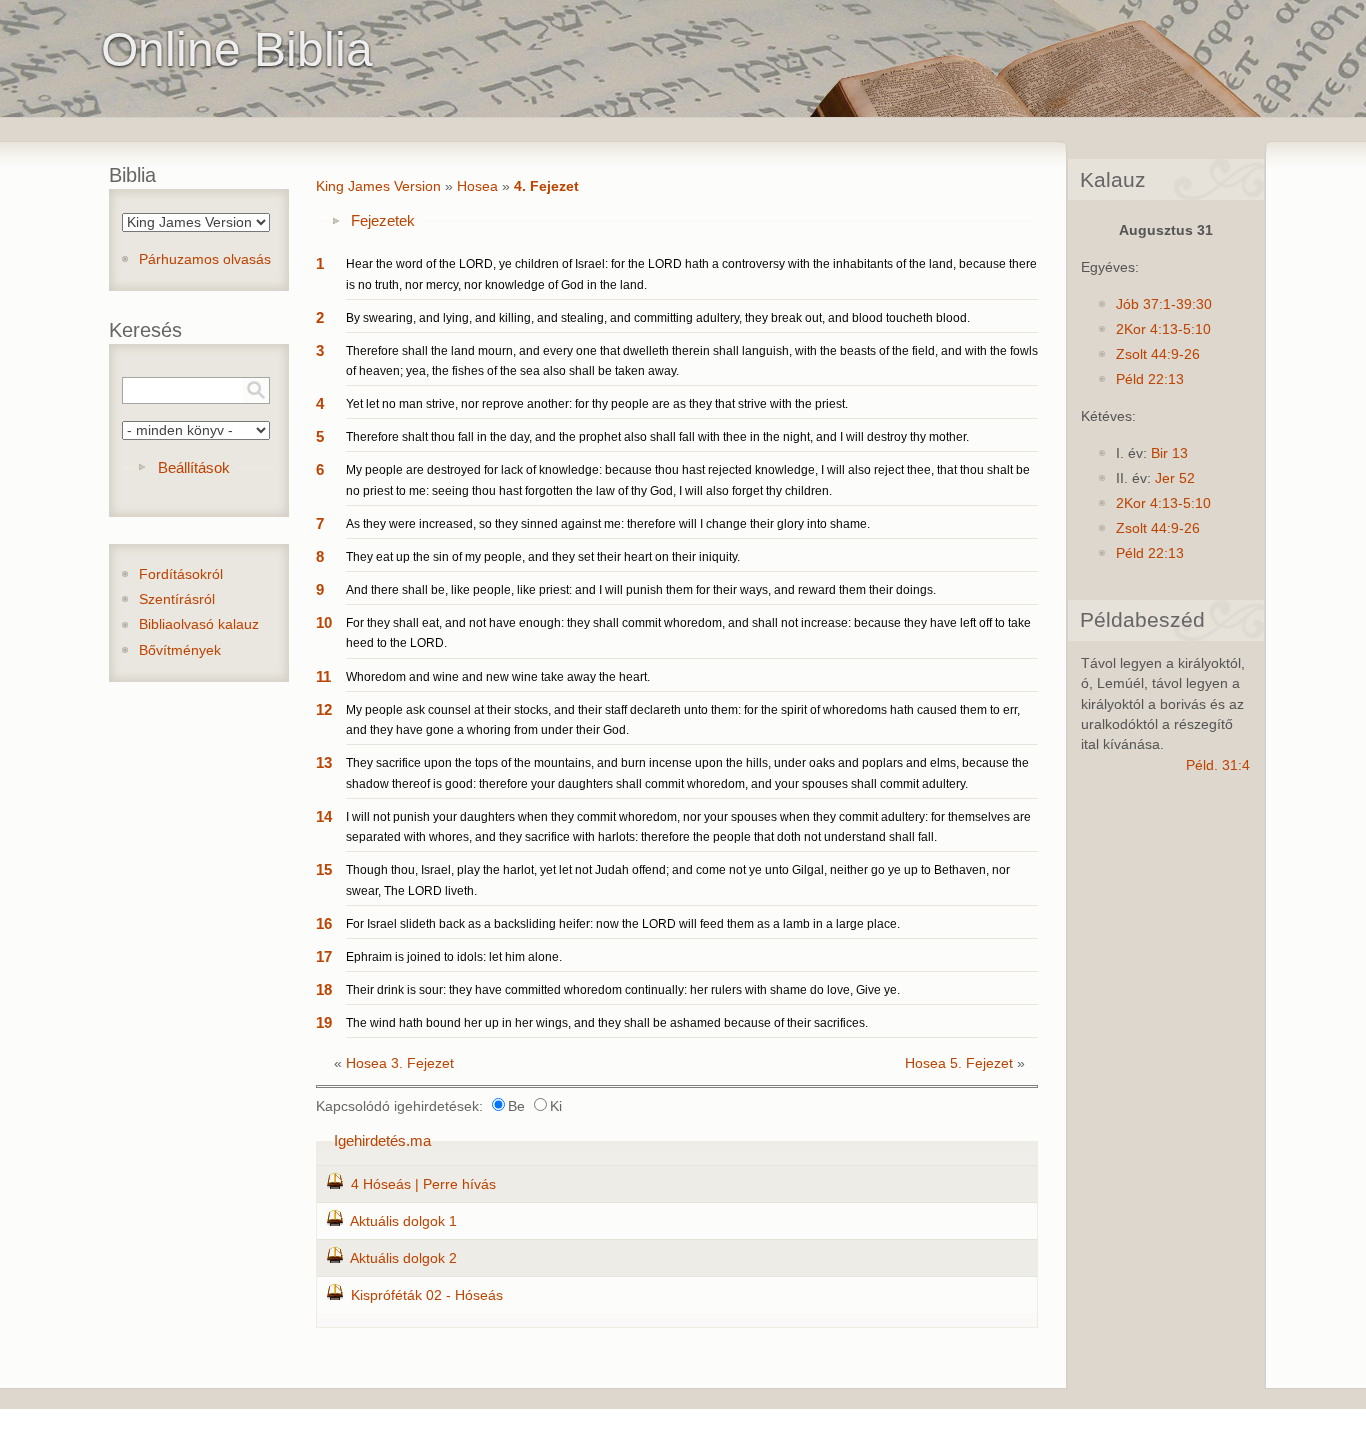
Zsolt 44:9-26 (1158, 354)
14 (324, 816)
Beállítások (194, 467)
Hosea (477, 186)
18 (324, 989)
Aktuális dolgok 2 (403, 1258)
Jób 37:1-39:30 (1164, 304)
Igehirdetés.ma (382, 1140)
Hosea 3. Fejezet (400, 1063)
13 (324, 762)
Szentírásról (177, 599)
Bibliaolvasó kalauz (199, 624)
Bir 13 (1169, 453)
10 (324, 622)
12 (324, 709)
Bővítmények (180, 650)
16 (324, 923)
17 (324, 956)
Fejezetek (383, 220)
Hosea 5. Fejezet (959, 1063)
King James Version (378, 186)
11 (323, 676)
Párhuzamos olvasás (205, 259)
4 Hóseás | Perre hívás (423, 1184)
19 (324, 1022)
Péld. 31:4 (1218, 765)
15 (324, 869)
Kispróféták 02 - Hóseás (427, 1295)
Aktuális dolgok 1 (403, 1221)
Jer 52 (1175, 478)
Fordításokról (181, 574)
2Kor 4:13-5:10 (1163, 329)
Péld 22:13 (1150, 379)
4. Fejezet (546, 186)
